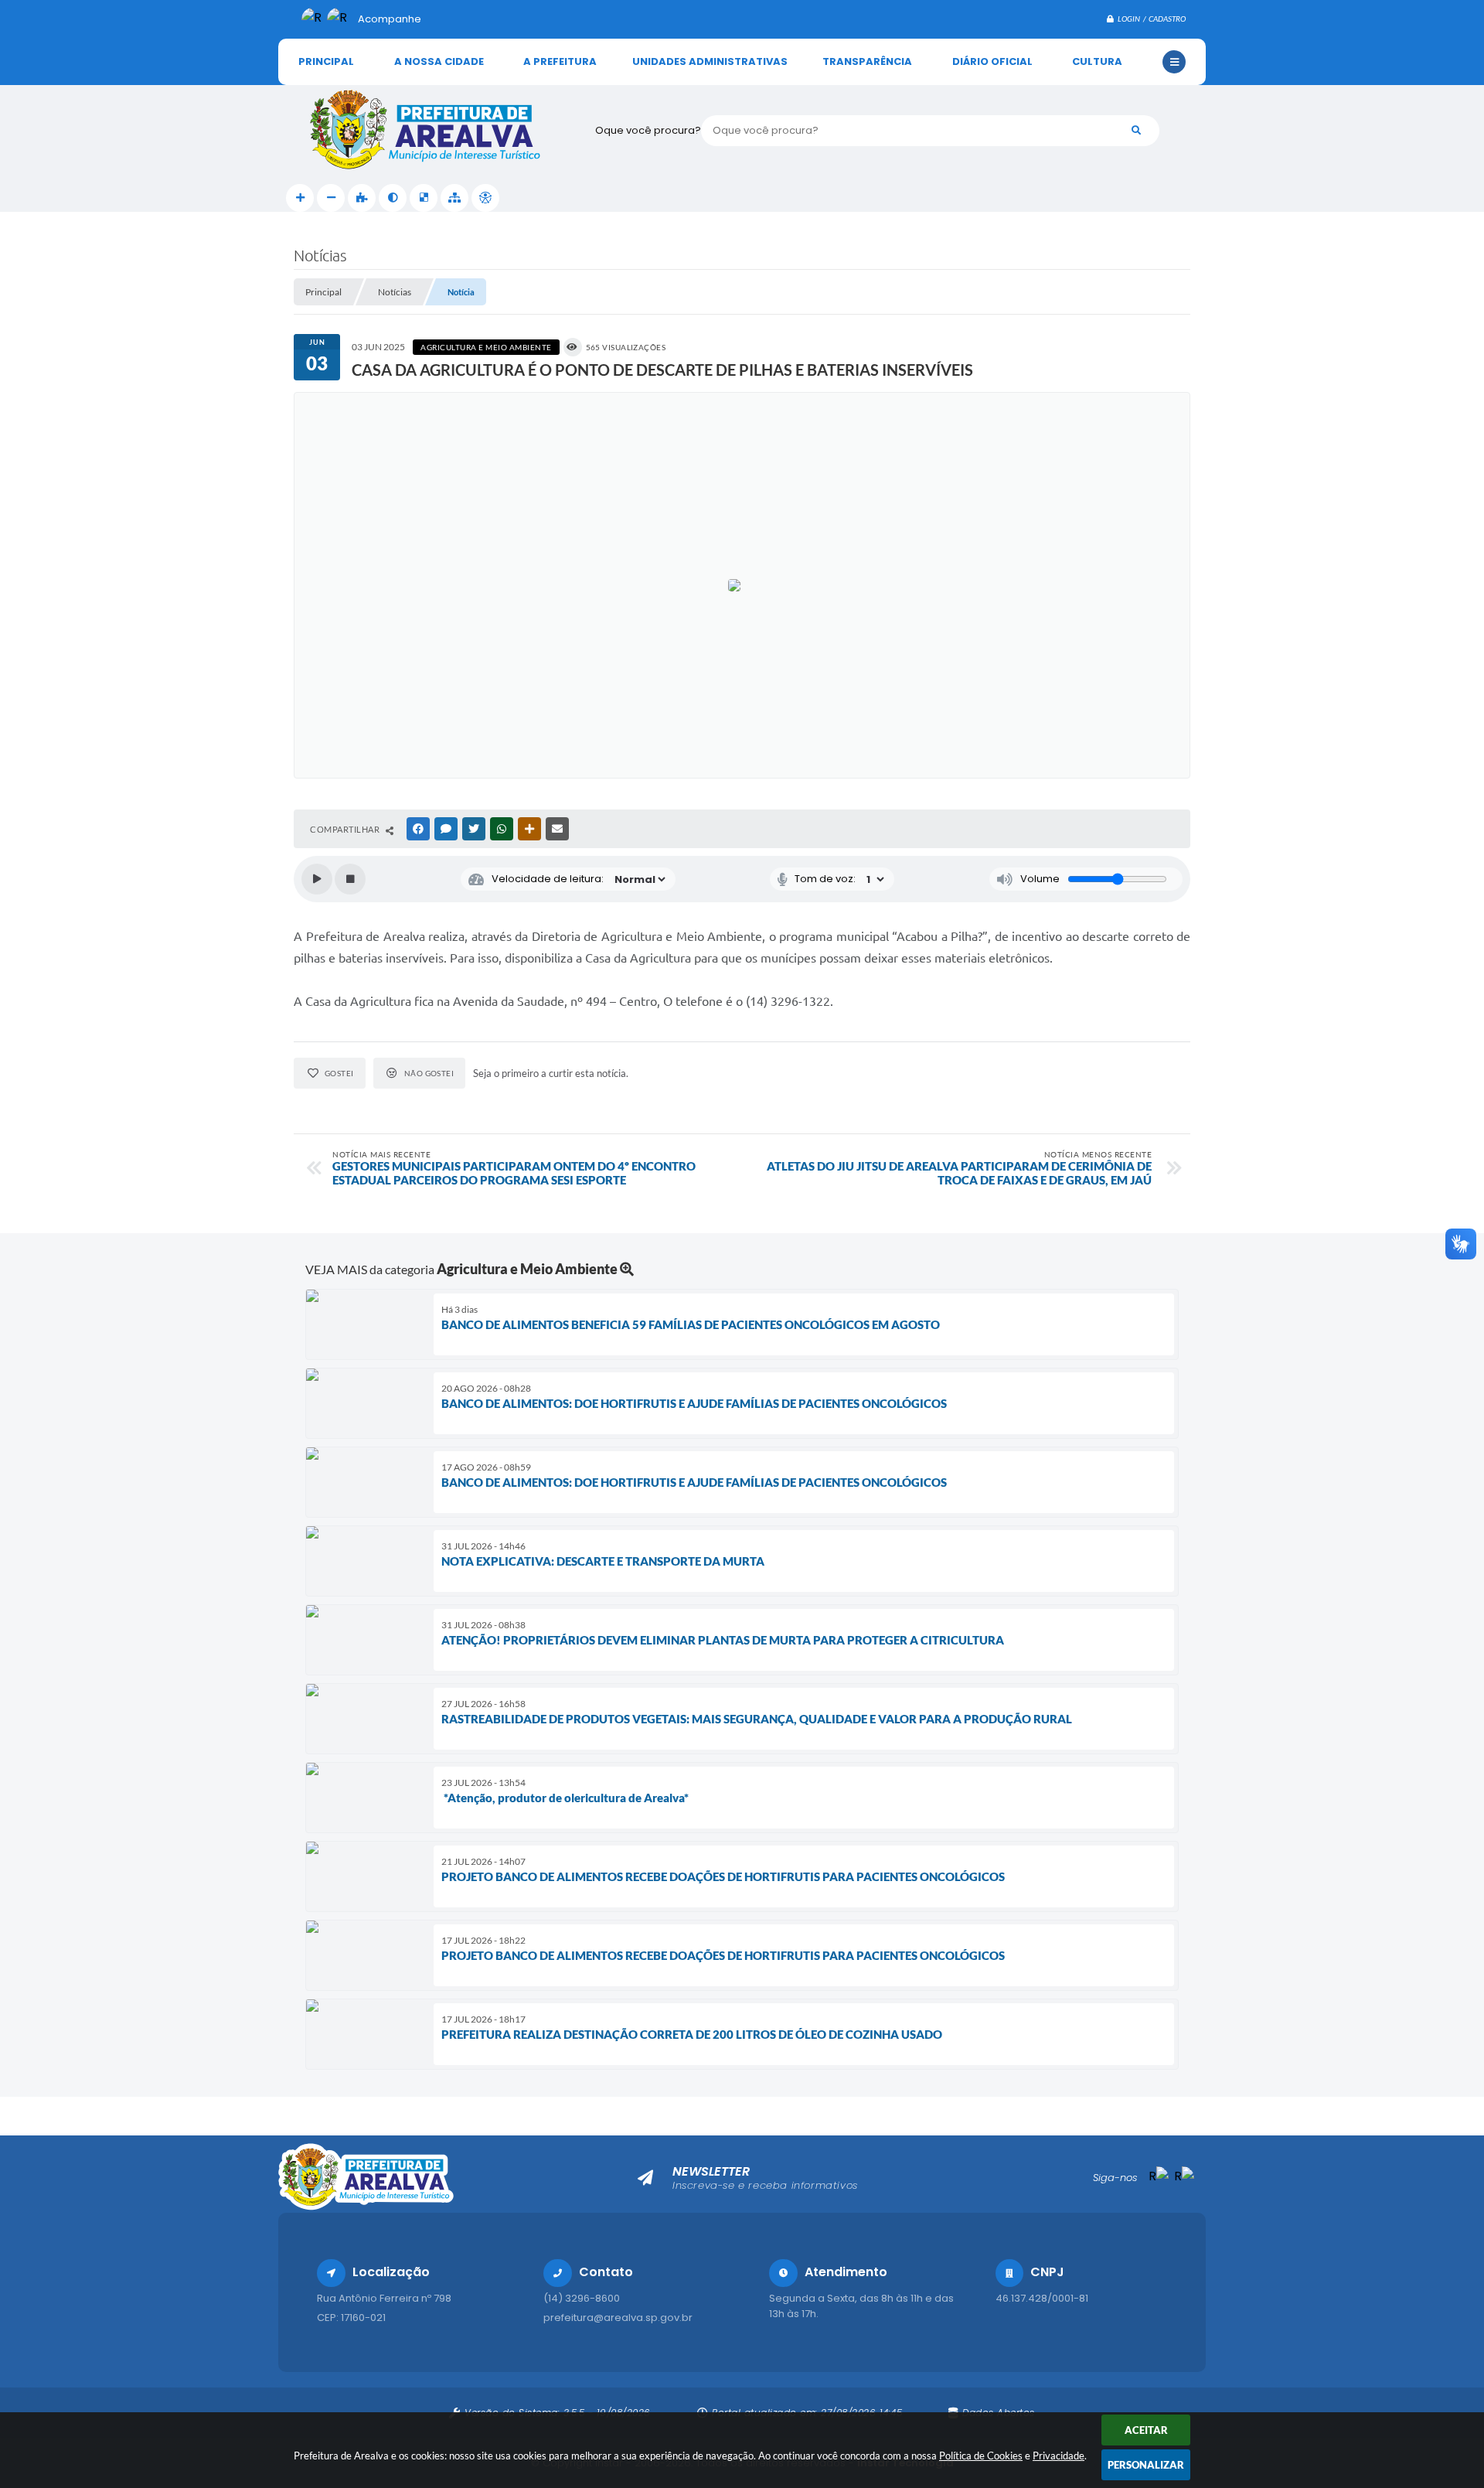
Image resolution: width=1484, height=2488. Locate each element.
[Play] (317, 879)
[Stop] (350, 879)
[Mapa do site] (454, 198)
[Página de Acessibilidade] (485, 198)
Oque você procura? (648, 130)
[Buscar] (1136, 131)
